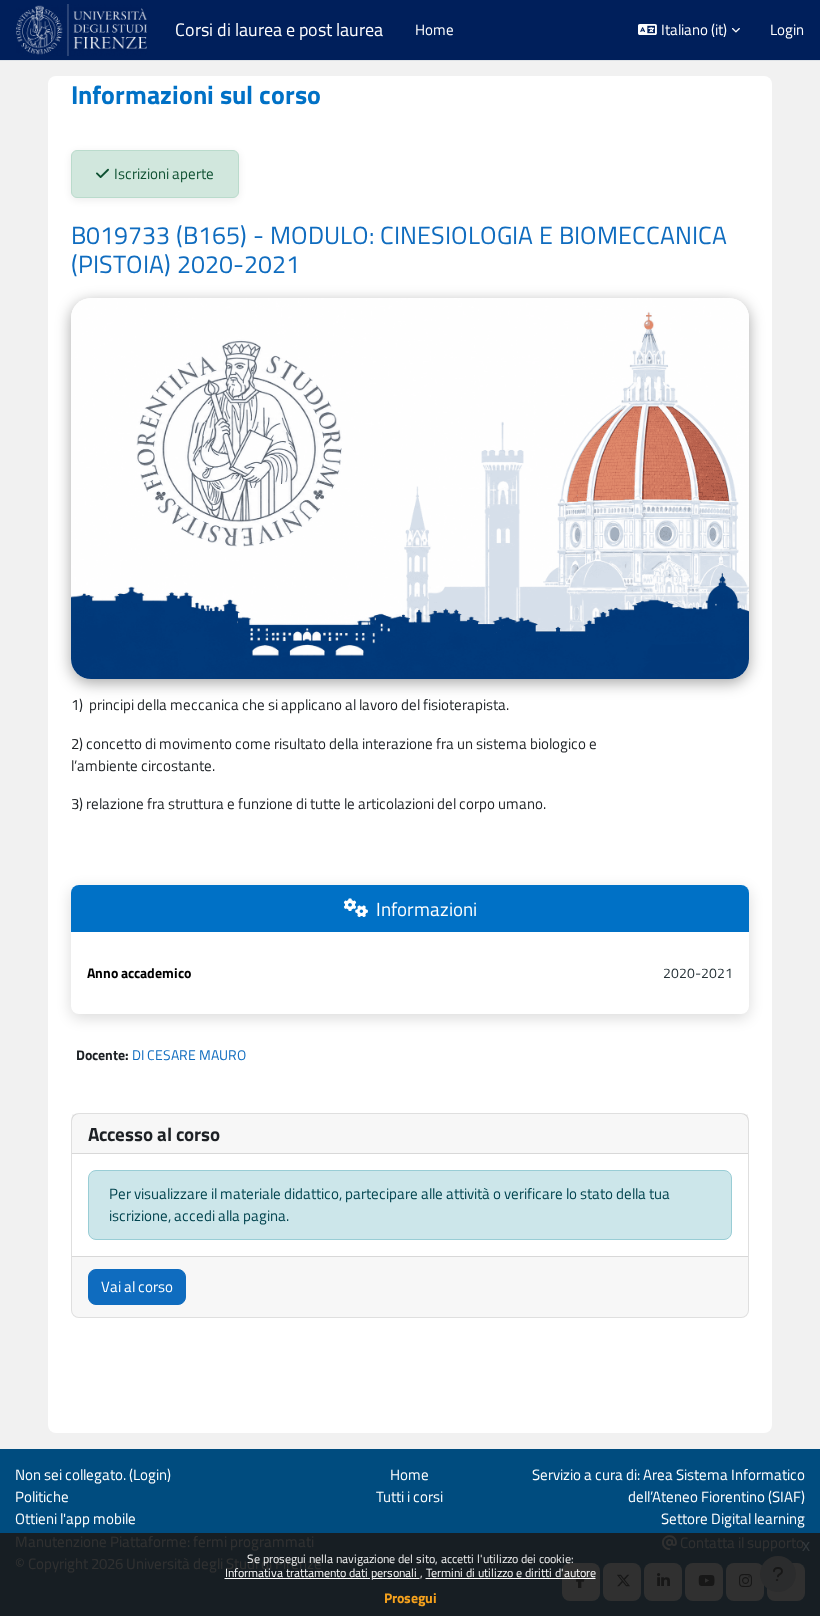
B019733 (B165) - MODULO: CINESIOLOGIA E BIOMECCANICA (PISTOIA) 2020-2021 (399, 250)
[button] (689, 30)
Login (787, 30)
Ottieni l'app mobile (75, 1518)
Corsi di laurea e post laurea (279, 30)
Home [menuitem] (434, 29)
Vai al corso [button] (137, 1286)
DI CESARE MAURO (189, 1054)
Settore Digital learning (733, 1518)
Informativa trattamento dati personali (322, 1572)
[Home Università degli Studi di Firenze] (83, 30)
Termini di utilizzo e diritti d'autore (511, 1572)
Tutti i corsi (409, 1496)
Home (409, 1474)
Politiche (42, 1496)
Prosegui (410, 1597)
